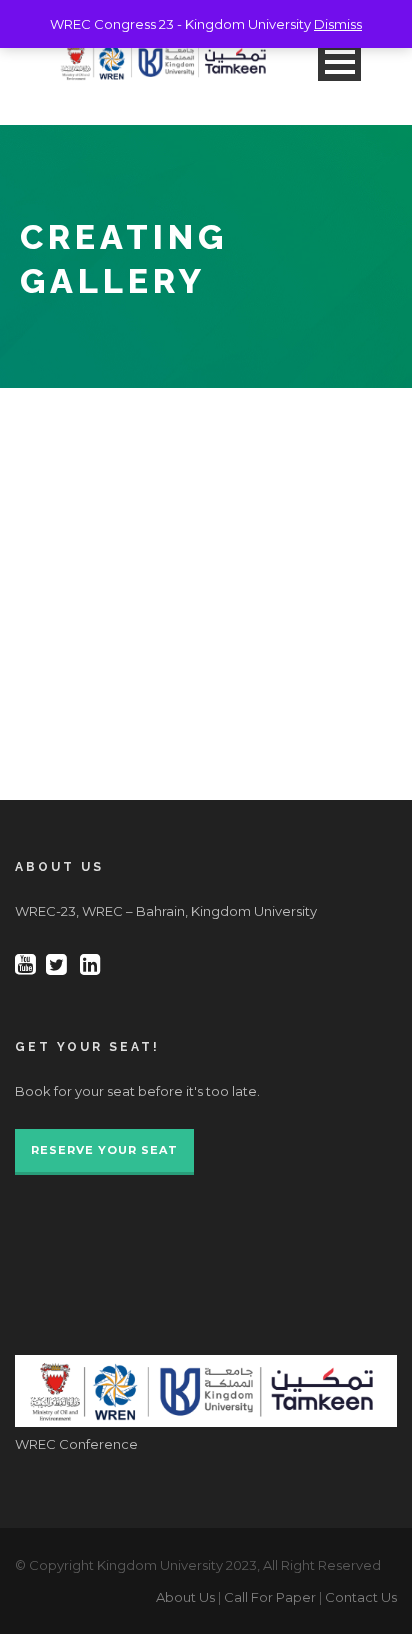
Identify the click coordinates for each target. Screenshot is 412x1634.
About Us (185, 1597)
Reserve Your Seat (104, 1150)
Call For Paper (270, 1597)
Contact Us (361, 1597)
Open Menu (339, 61)
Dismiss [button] (338, 24)
